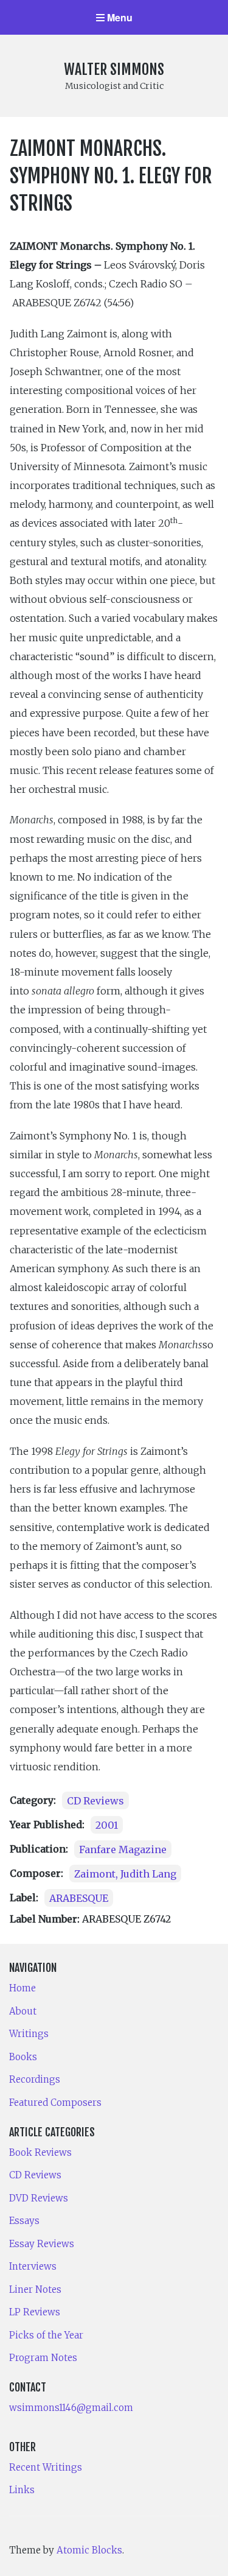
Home (22, 1988)
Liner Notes (35, 2289)
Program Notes (43, 2358)
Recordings (35, 2079)
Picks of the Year (46, 2335)
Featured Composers (55, 2103)
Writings (29, 2034)
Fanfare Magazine (123, 1849)
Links (22, 2490)
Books (23, 2057)
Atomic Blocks (89, 2550)
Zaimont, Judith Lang (125, 1873)
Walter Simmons (114, 69)
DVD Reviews (39, 2198)
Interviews (33, 2266)
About (23, 2011)
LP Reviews (35, 2312)
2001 (107, 1825)
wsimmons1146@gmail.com (71, 2408)
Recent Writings (46, 2467)
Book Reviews (40, 2152)
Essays (24, 2221)
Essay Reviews (42, 2244)
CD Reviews (95, 1800)
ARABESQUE (79, 1898)
